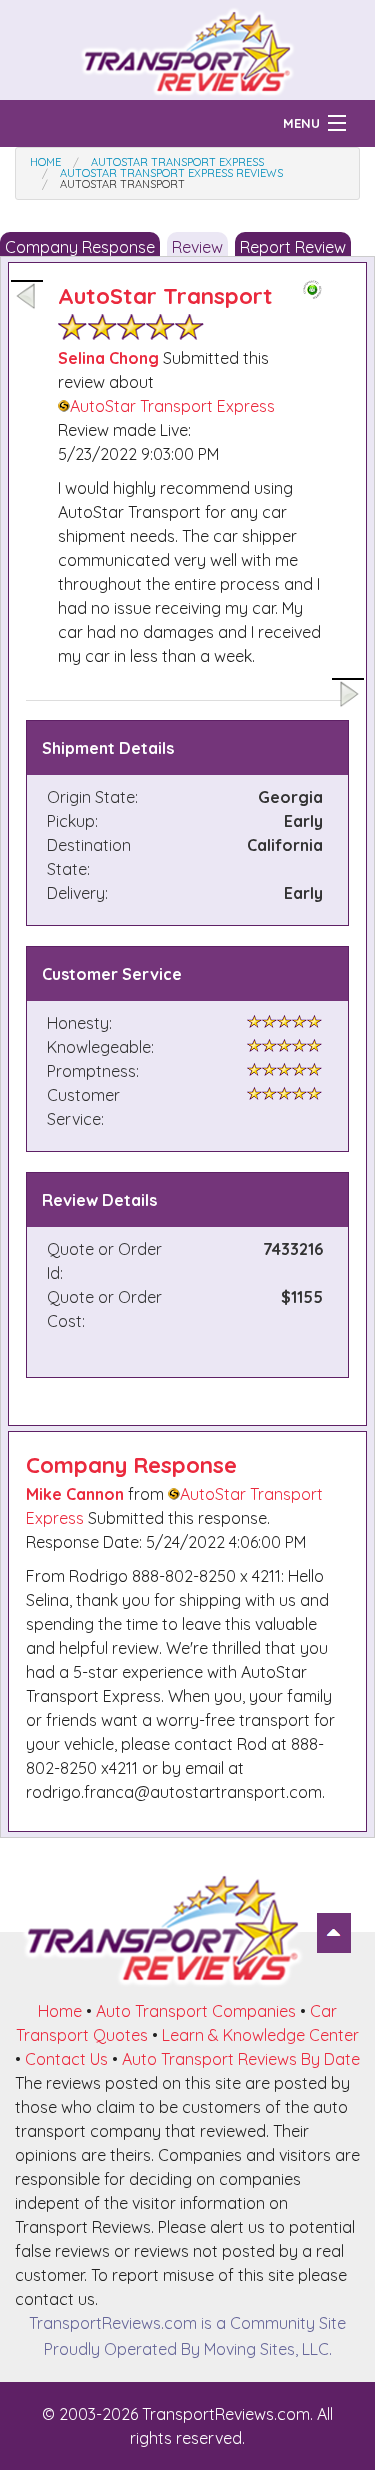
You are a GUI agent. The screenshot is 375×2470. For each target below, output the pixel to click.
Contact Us (66, 2059)
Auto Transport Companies (196, 2011)
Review (197, 247)
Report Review (293, 247)
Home (60, 2011)
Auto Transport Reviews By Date (241, 2059)
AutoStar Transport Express (172, 406)
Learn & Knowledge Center (260, 2035)
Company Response (80, 247)
